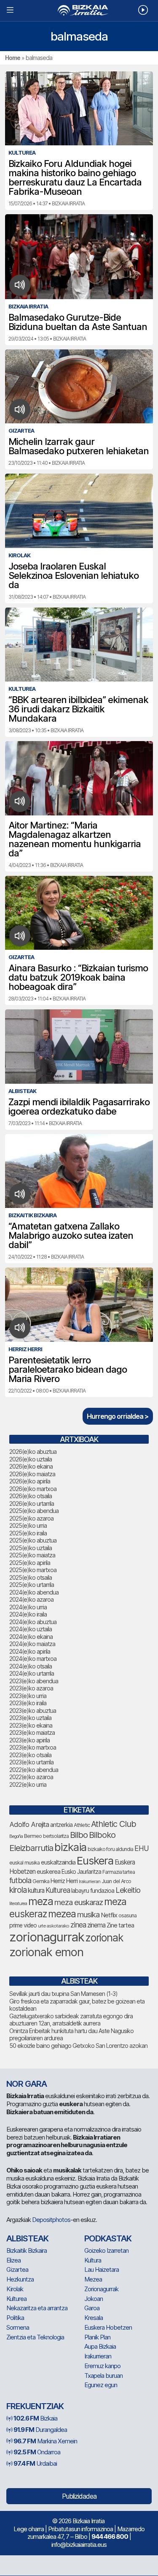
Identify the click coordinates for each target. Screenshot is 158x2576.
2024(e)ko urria (28, 1607)
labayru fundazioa (93, 1890)
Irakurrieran (90, 1881)
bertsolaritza (56, 1836)
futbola (20, 1880)
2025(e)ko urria (28, 1525)
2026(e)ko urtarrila (32, 1503)
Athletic (82, 1825)
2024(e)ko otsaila (31, 1666)
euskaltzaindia (58, 1862)
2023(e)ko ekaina (31, 1725)
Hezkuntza (20, 2279)
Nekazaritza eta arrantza (37, 2308)
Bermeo (33, 1836)
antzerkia (61, 1825)
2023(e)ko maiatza (32, 1732)
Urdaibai (35, 2463)
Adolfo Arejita (29, 1824)
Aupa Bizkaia (100, 2346)
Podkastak (108, 2238)
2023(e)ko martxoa (33, 1747)
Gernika (41, 1881)
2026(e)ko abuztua (33, 1452)
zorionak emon (46, 1952)
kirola (18, 1890)
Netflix (109, 1915)
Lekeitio (128, 1890)
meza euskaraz (79, 1902)
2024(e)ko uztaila (31, 1629)
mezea (62, 1914)
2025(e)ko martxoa (33, 1570)
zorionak (104, 1938)
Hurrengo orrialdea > (118, 1416)
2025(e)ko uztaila (31, 1548)
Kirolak (15, 2289)
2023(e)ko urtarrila (31, 1762)
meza (41, 1901)
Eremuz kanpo (102, 2366)
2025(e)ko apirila (30, 1563)
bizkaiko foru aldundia (110, 1849)
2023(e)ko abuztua (33, 1711)
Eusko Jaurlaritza (81, 1872)
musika (88, 1914)
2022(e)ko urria (28, 1784)
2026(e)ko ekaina (31, 1466)
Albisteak (27, 2238)
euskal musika (24, 1863)
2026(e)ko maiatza (32, 1474)
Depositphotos (51, 2220)
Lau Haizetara (102, 2269)
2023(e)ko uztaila (30, 1718)
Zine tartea (120, 1925)
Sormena (18, 2327)
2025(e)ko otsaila (31, 1577)
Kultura (93, 2260)
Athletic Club (114, 1824)
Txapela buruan (103, 2376)
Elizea (13, 2260)
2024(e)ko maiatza (32, 1644)
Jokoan (94, 2299)
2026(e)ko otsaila (31, 1496)
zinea (78, 1925)
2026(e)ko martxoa (33, 1489)
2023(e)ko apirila (29, 1740)
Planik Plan (97, 2337)
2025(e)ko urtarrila (32, 1585)
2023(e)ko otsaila (30, 1755)
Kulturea (58, 1890)
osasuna (127, 1915)
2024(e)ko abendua (34, 1592)
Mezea (93, 2279)
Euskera (95, 1860)
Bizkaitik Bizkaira (27, 2250)
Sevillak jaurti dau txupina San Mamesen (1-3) (63, 1994)
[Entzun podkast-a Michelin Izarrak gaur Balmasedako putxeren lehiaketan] (20, 409)
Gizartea (17, 2269)
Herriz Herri (64, 1881)
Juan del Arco (116, 1881)
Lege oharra (29, 2529)
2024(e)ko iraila (28, 1614)
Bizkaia (35, 2418)
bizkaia (70, 1847)
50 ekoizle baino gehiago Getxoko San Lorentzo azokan (78, 2046)
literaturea (18, 1904)
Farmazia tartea (119, 1872)
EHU (142, 1848)
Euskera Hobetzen (108, 2327)
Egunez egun (101, 2385)
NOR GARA (27, 2084)
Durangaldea (40, 2430)
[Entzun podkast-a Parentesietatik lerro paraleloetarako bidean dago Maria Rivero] (20, 1328)
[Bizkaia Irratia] (79, 10)
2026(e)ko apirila (30, 1481)
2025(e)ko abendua (34, 1511)
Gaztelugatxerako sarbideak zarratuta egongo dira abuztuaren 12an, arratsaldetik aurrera (71, 2020)
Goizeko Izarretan (106, 2250)
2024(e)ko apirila (30, 1651)
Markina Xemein (45, 2441)
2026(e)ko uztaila (31, 1459)
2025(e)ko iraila (28, 1533)
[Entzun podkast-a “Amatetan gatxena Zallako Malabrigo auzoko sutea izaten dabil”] (20, 1194)
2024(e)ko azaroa (31, 1599)
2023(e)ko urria (28, 1696)
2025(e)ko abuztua (33, 1540)
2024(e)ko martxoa (33, 1659)
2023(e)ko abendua (34, 1681)
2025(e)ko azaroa (31, 1518)
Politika (15, 2318)
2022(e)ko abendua (34, 1770)
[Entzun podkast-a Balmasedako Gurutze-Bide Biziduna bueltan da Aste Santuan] (20, 285)
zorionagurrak (47, 1937)
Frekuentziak (35, 2406)
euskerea (48, 1871)
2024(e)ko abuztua (33, 1622)
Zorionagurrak (101, 2289)
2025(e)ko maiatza (32, 1555)
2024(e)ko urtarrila (32, 1673)
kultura (36, 1890)
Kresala (94, 2318)
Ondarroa (37, 2452)
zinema (96, 1925)
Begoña (16, 1836)
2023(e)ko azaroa (31, 1688)
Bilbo (79, 1835)
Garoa (92, 2308)
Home (13, 58)
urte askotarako (54, 1926)
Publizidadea (79, 2496)
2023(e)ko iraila (28, 1703)
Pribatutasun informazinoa (80, 2529)
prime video (23, 1925)
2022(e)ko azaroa (31, 1777)
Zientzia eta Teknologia (35, 2337)
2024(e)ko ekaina (31, 1637)
